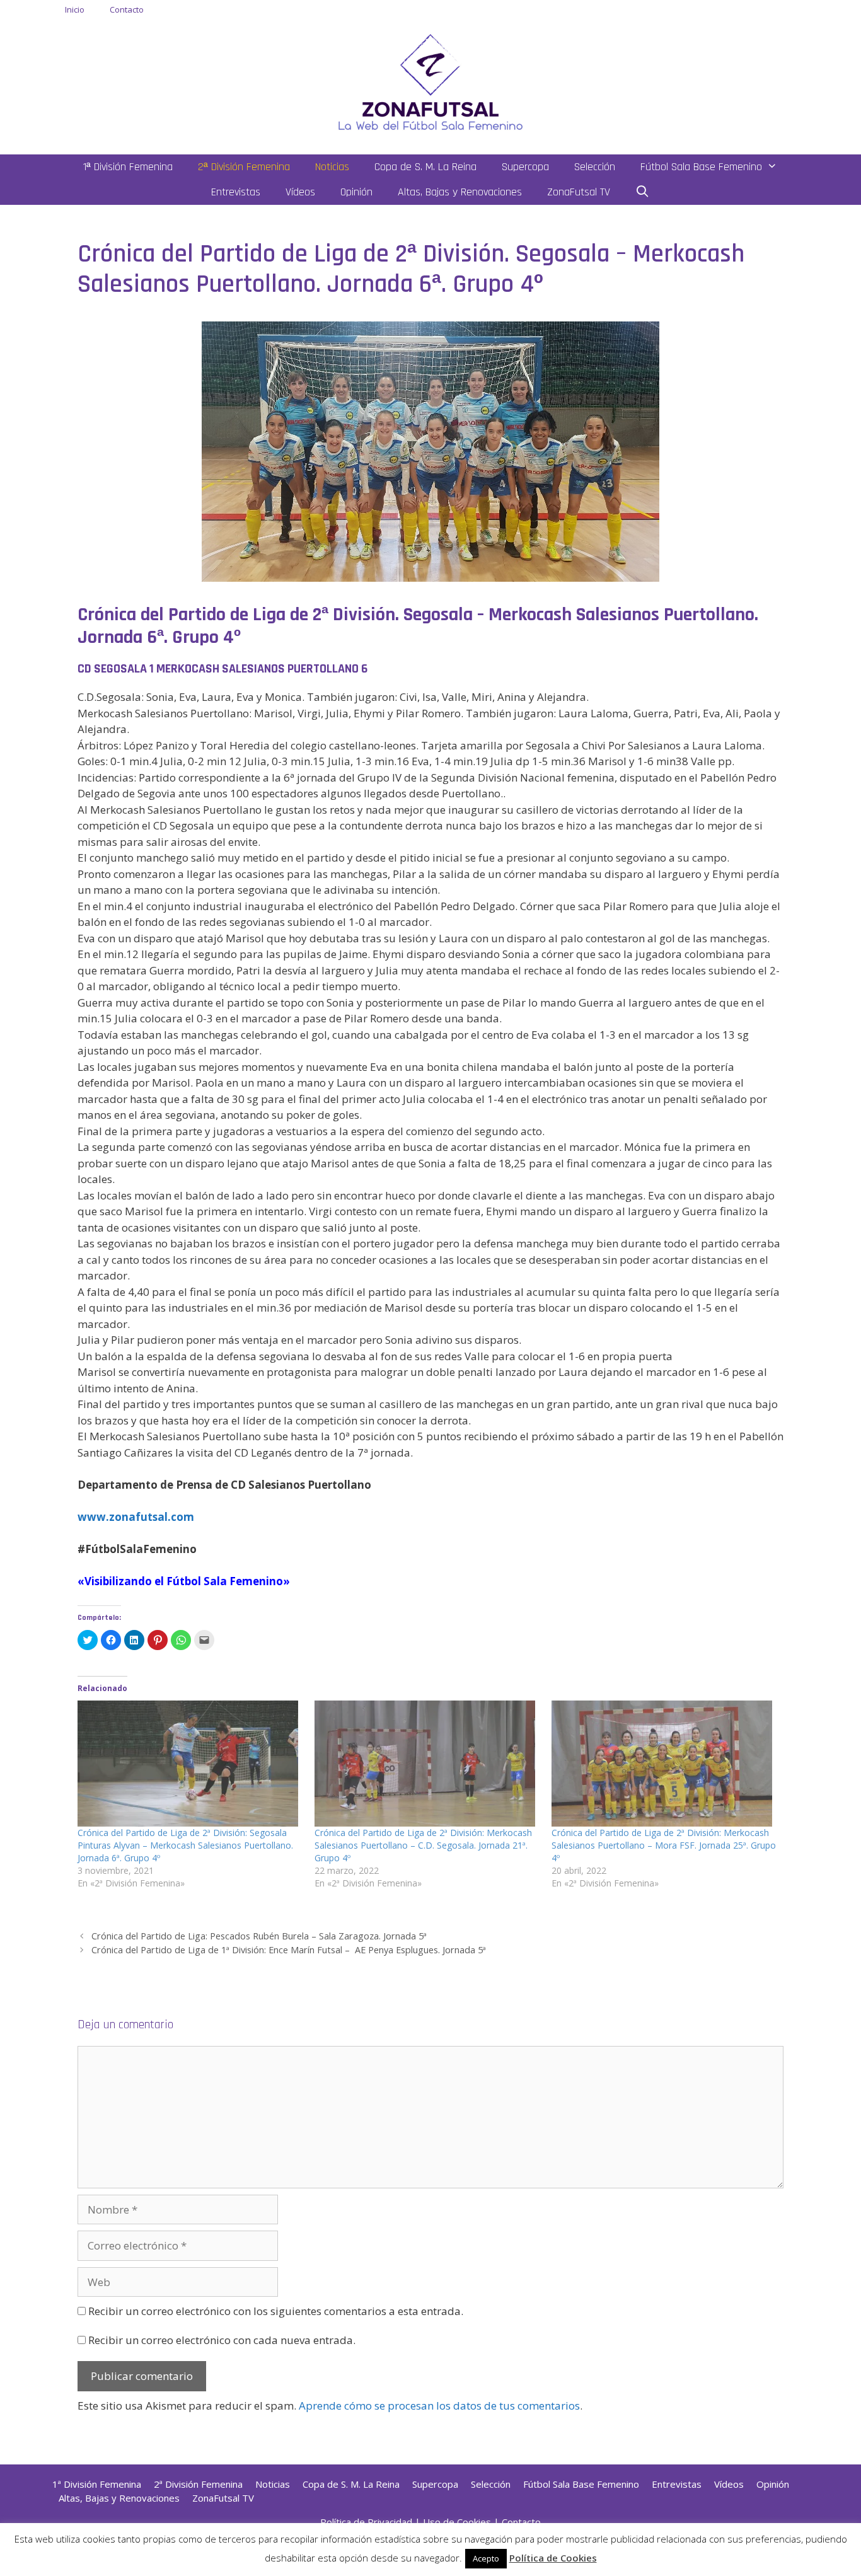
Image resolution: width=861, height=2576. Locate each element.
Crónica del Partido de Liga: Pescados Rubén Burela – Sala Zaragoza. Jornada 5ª (259, 1936)
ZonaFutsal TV (579, 192)
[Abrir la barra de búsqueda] (643, 192)
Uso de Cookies (457, 2522)
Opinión (356, 192)
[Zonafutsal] (430, 81)
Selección (595, 167)
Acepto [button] (486, 2558)
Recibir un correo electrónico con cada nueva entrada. (222, 2340)
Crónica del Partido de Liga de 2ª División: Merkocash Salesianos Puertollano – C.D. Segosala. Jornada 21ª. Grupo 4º (423, 1845)
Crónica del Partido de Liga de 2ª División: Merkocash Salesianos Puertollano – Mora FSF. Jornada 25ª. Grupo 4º (664, 1845)
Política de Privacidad (366, 2522)
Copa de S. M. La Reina (425, 167)
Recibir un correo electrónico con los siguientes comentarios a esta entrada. (276, 2311)
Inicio (75, 9)
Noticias (332, 167)
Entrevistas (236, 192)
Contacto (127, 9)
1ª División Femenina (128, 167)
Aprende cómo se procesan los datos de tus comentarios (439, 2406)
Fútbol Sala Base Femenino (701, 167)
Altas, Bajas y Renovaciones (460, 192)
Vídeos (300, 192)
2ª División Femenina (244, 167)
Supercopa (525, 167)
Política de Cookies (553, 2558)
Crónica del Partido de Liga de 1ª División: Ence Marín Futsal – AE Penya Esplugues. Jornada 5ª (289, 1950)
